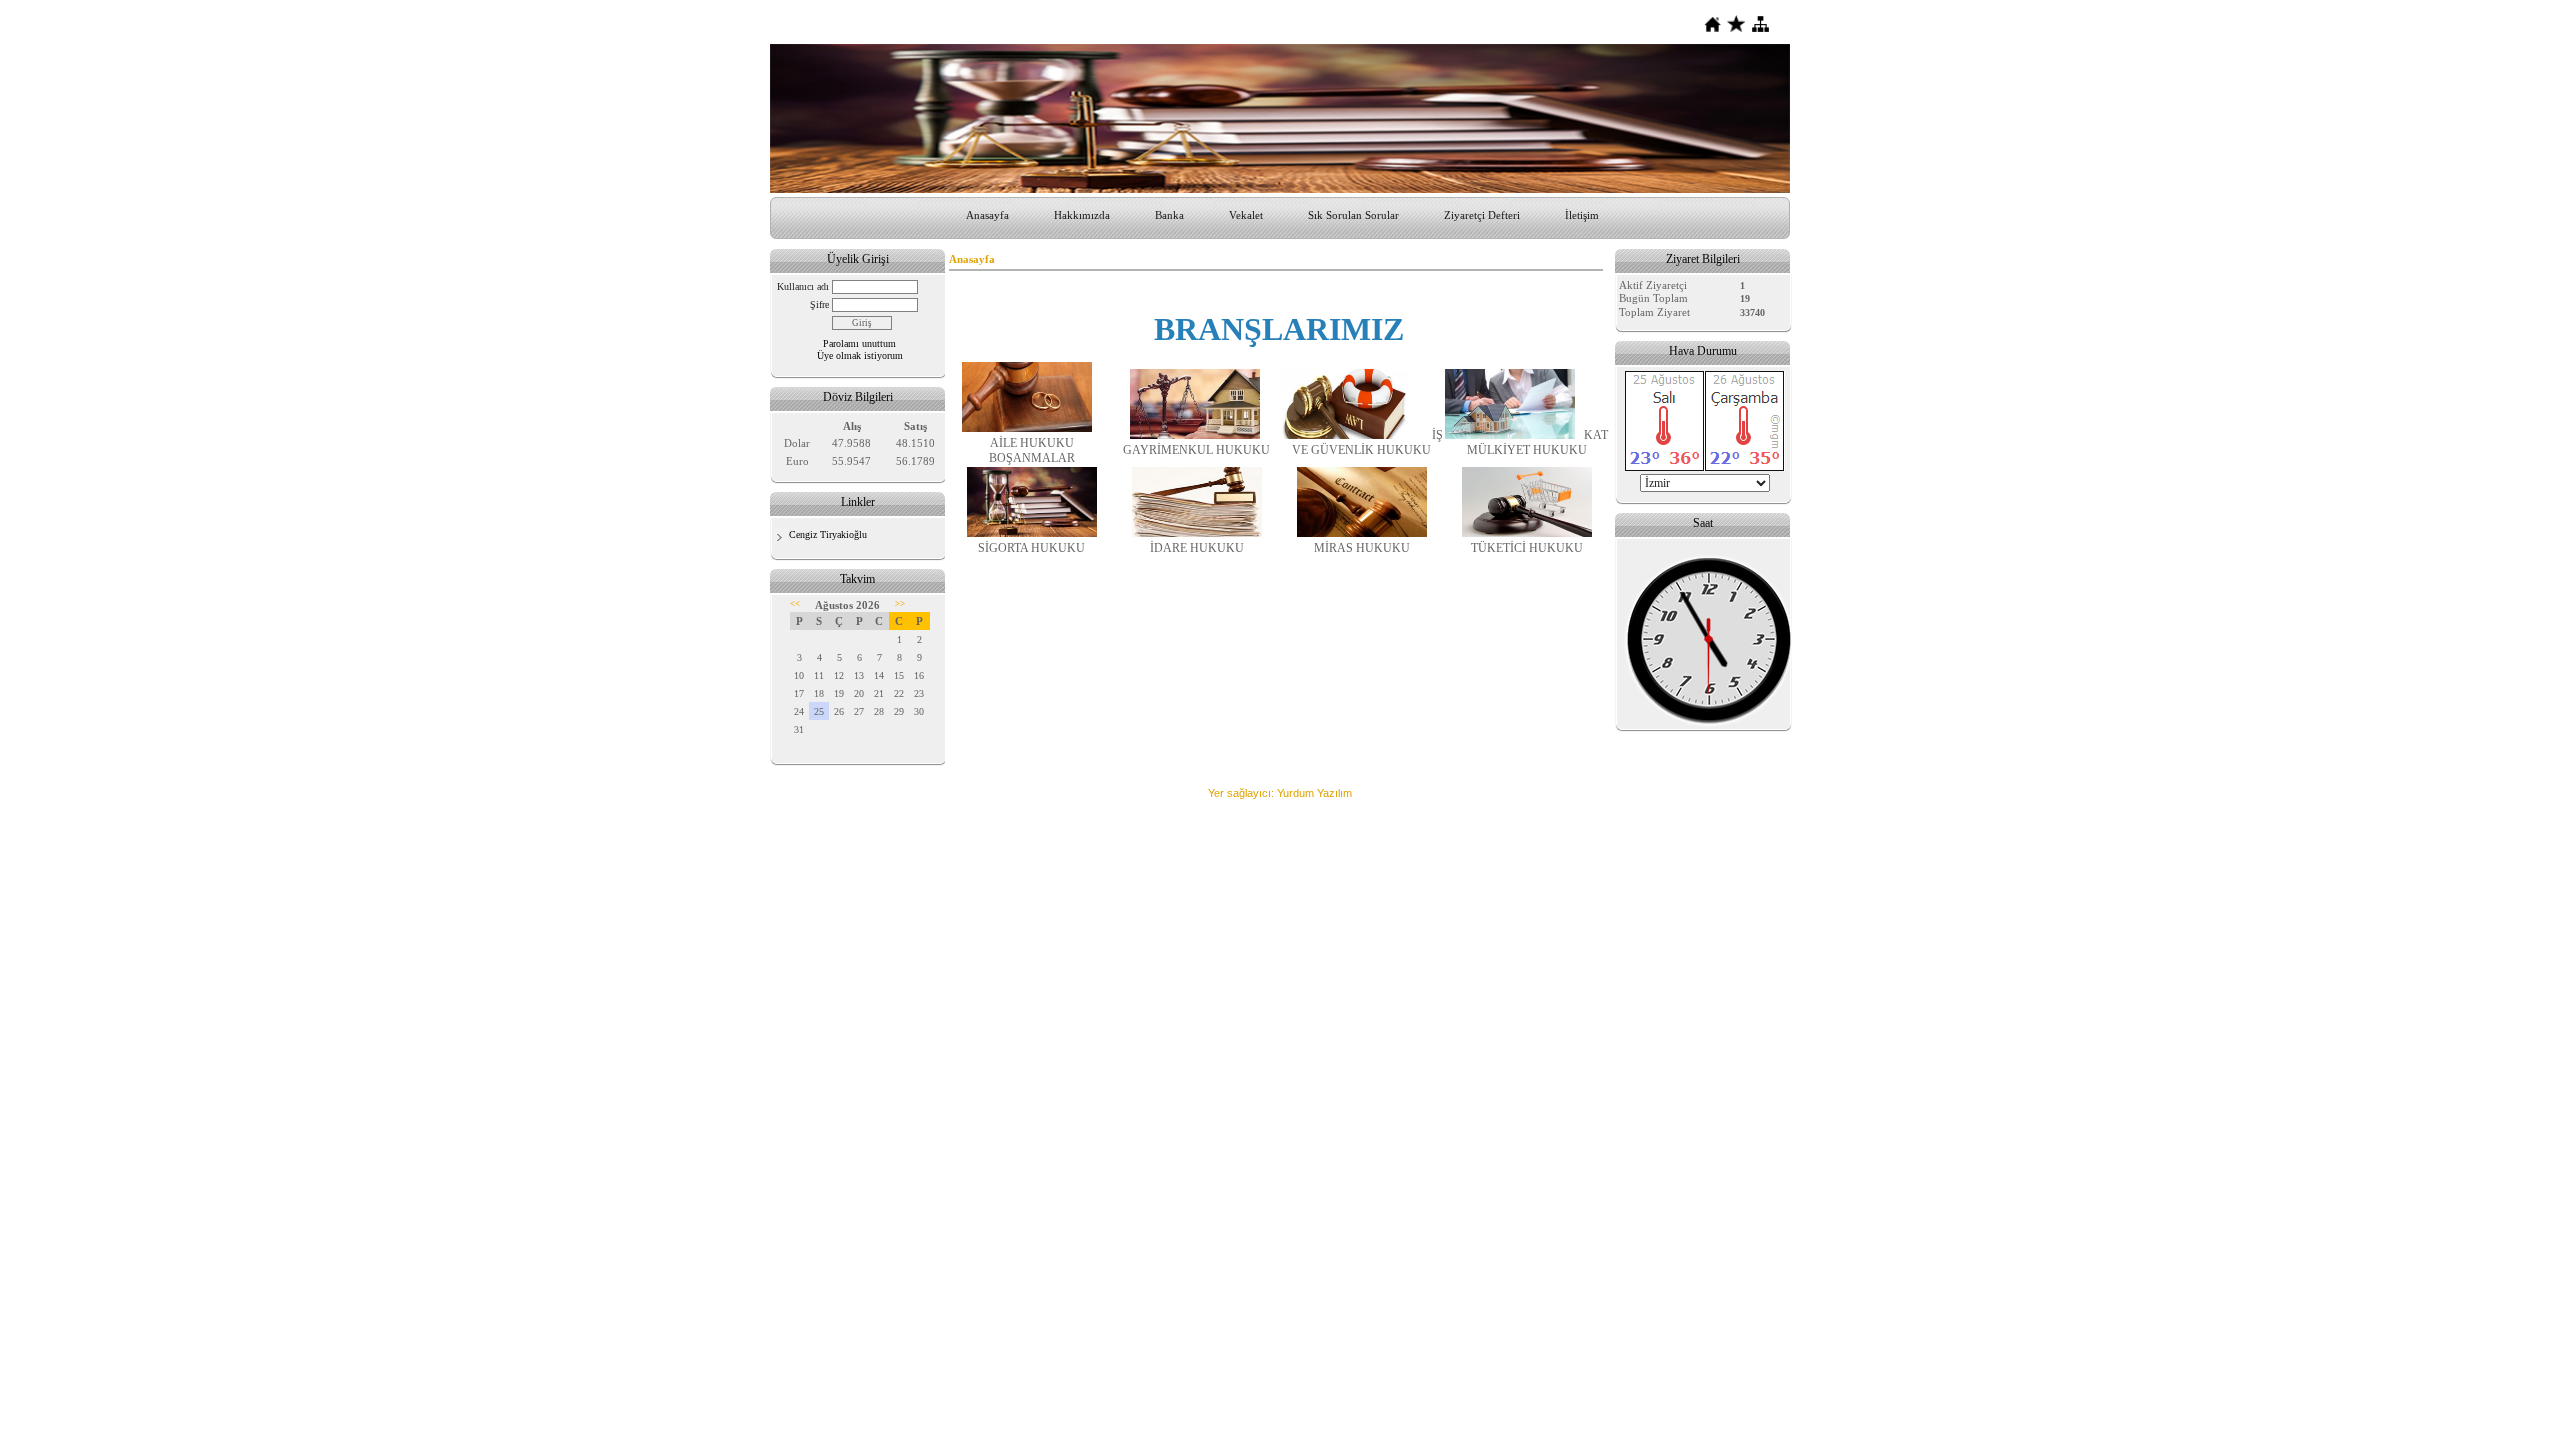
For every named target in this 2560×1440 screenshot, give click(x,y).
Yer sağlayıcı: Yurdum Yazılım (1280, 793)
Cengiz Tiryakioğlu (828, 534)
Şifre (819, 304)
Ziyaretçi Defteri (1482, 215)
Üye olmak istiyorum (860, 355)
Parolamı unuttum (859, 343)
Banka (1169, 215)
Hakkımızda (1082, 215)
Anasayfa (987, 215)
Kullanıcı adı (803, 286)
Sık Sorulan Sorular (1353, 215)
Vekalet (1246, 215)
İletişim (1582, 215)
